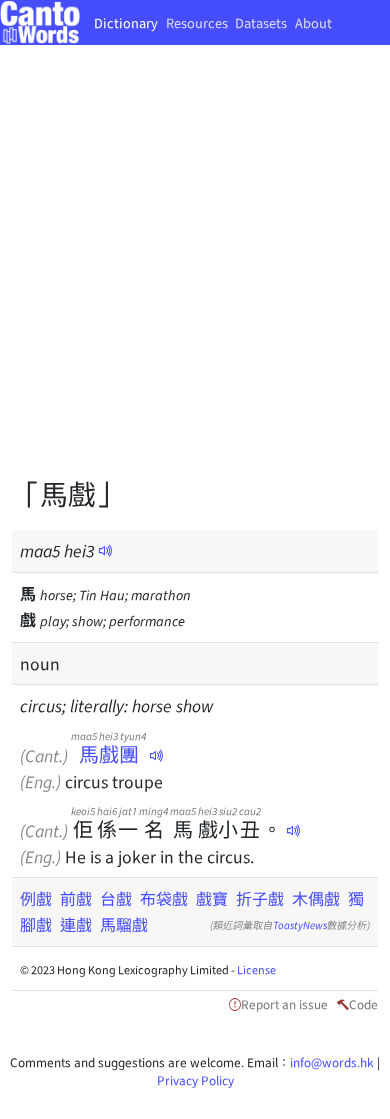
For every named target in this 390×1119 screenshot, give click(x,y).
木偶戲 (316, 898)
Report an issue (284, 1003)
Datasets (261, 22)
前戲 (76, 898)
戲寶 (212, 898)
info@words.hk (332, 1061)
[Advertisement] (195, 275)
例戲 (36, 898)
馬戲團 (108, 753)
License (256, 969)
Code (363, 1003)
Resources (197, 22)
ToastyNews (300, 924)
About (313, 22)
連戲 (76, 924)
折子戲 (260, 898)
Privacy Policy (195, 1079)
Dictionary (126, 22)
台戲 (116, 898)
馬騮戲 (124, 924)
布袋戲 (164, 898)
